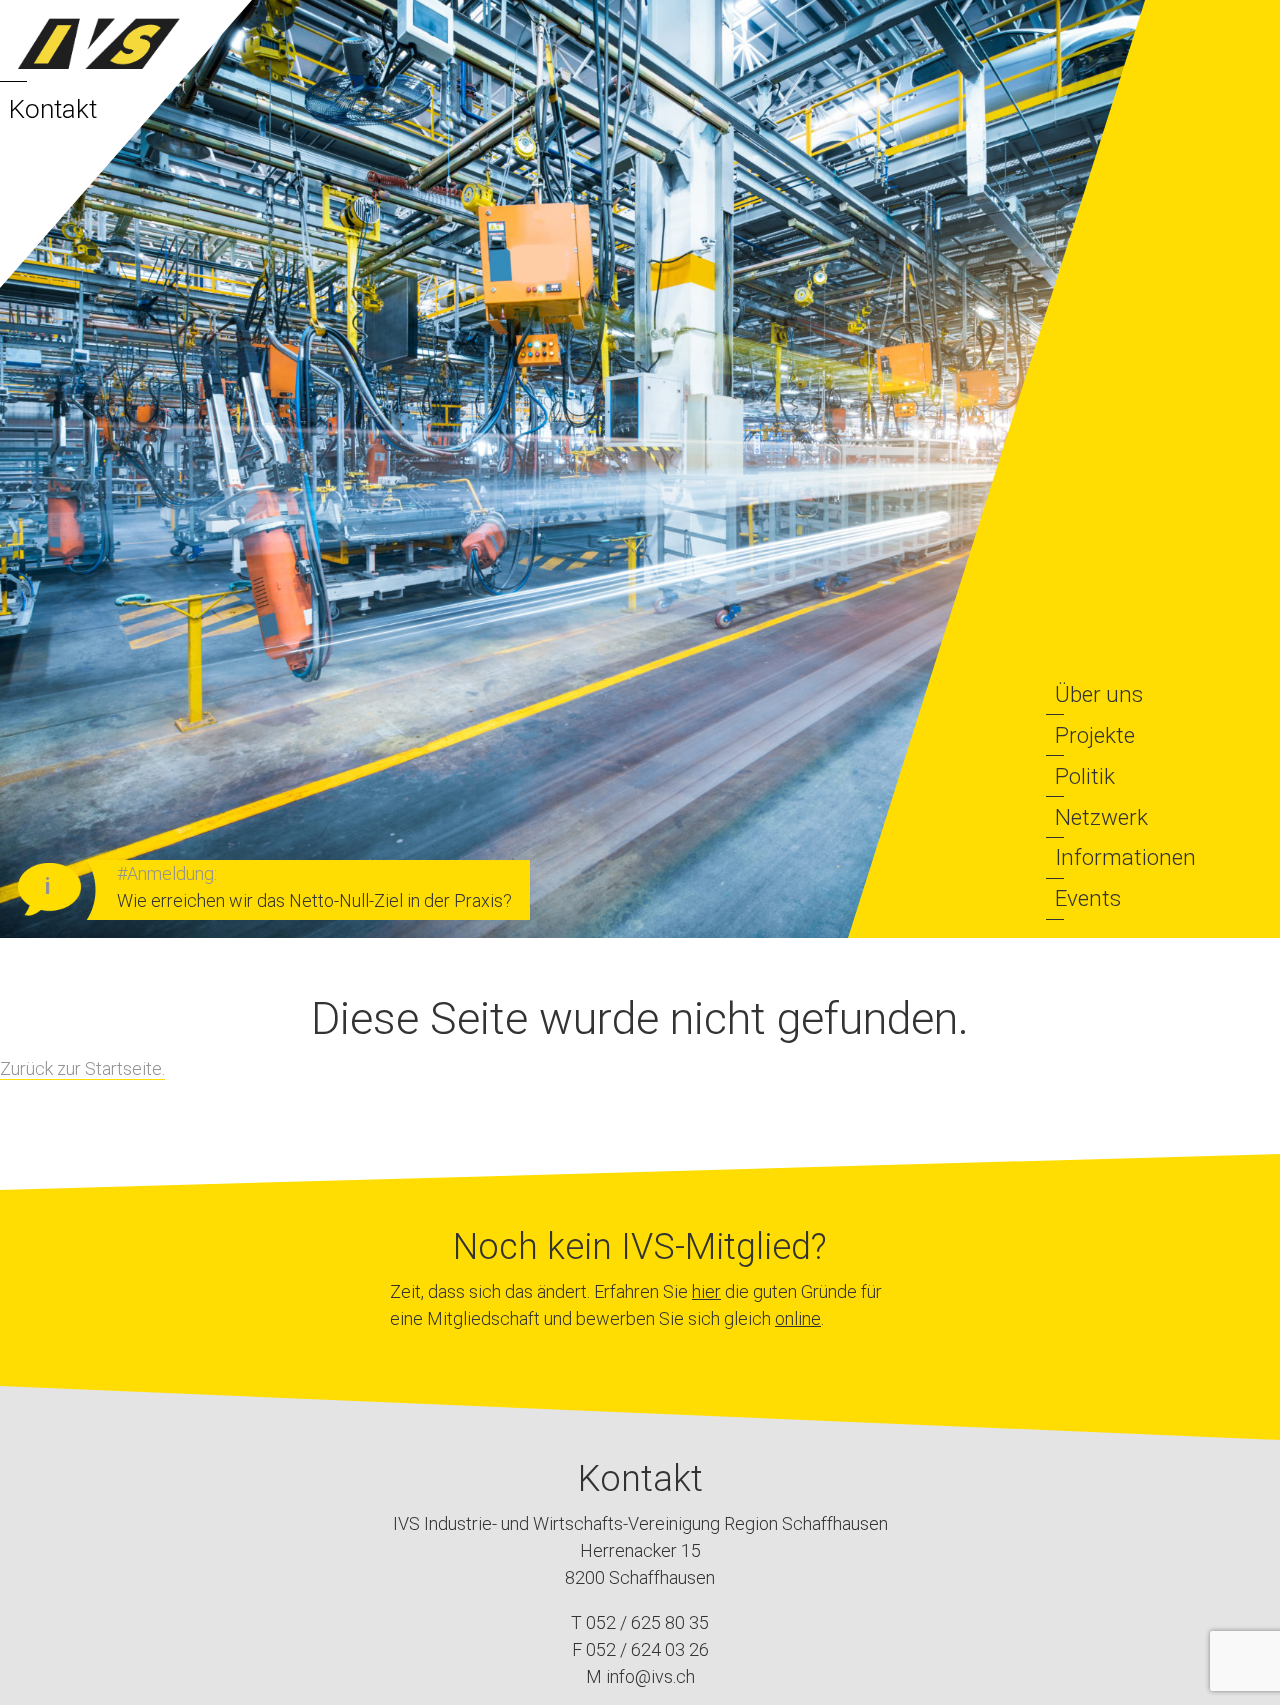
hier (706, 1291)
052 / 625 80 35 (647, 1622)
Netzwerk (1101, 817)
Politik (1085, 776)
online (798, 1318)
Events (1088, 898)
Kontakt (53, 109)
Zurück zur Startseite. (82, 1068)
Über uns (1099, 694)
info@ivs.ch (650, 1676)
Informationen (1125, 857)
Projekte (1095, 735)
